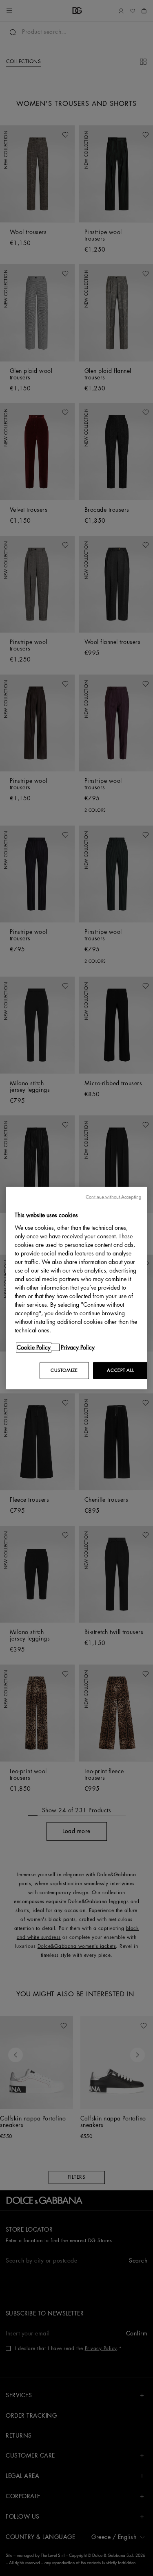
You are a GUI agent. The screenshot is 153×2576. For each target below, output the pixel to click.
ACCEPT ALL (120, 1370)
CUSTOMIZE (64, 1370)
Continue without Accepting (113, 1197)
